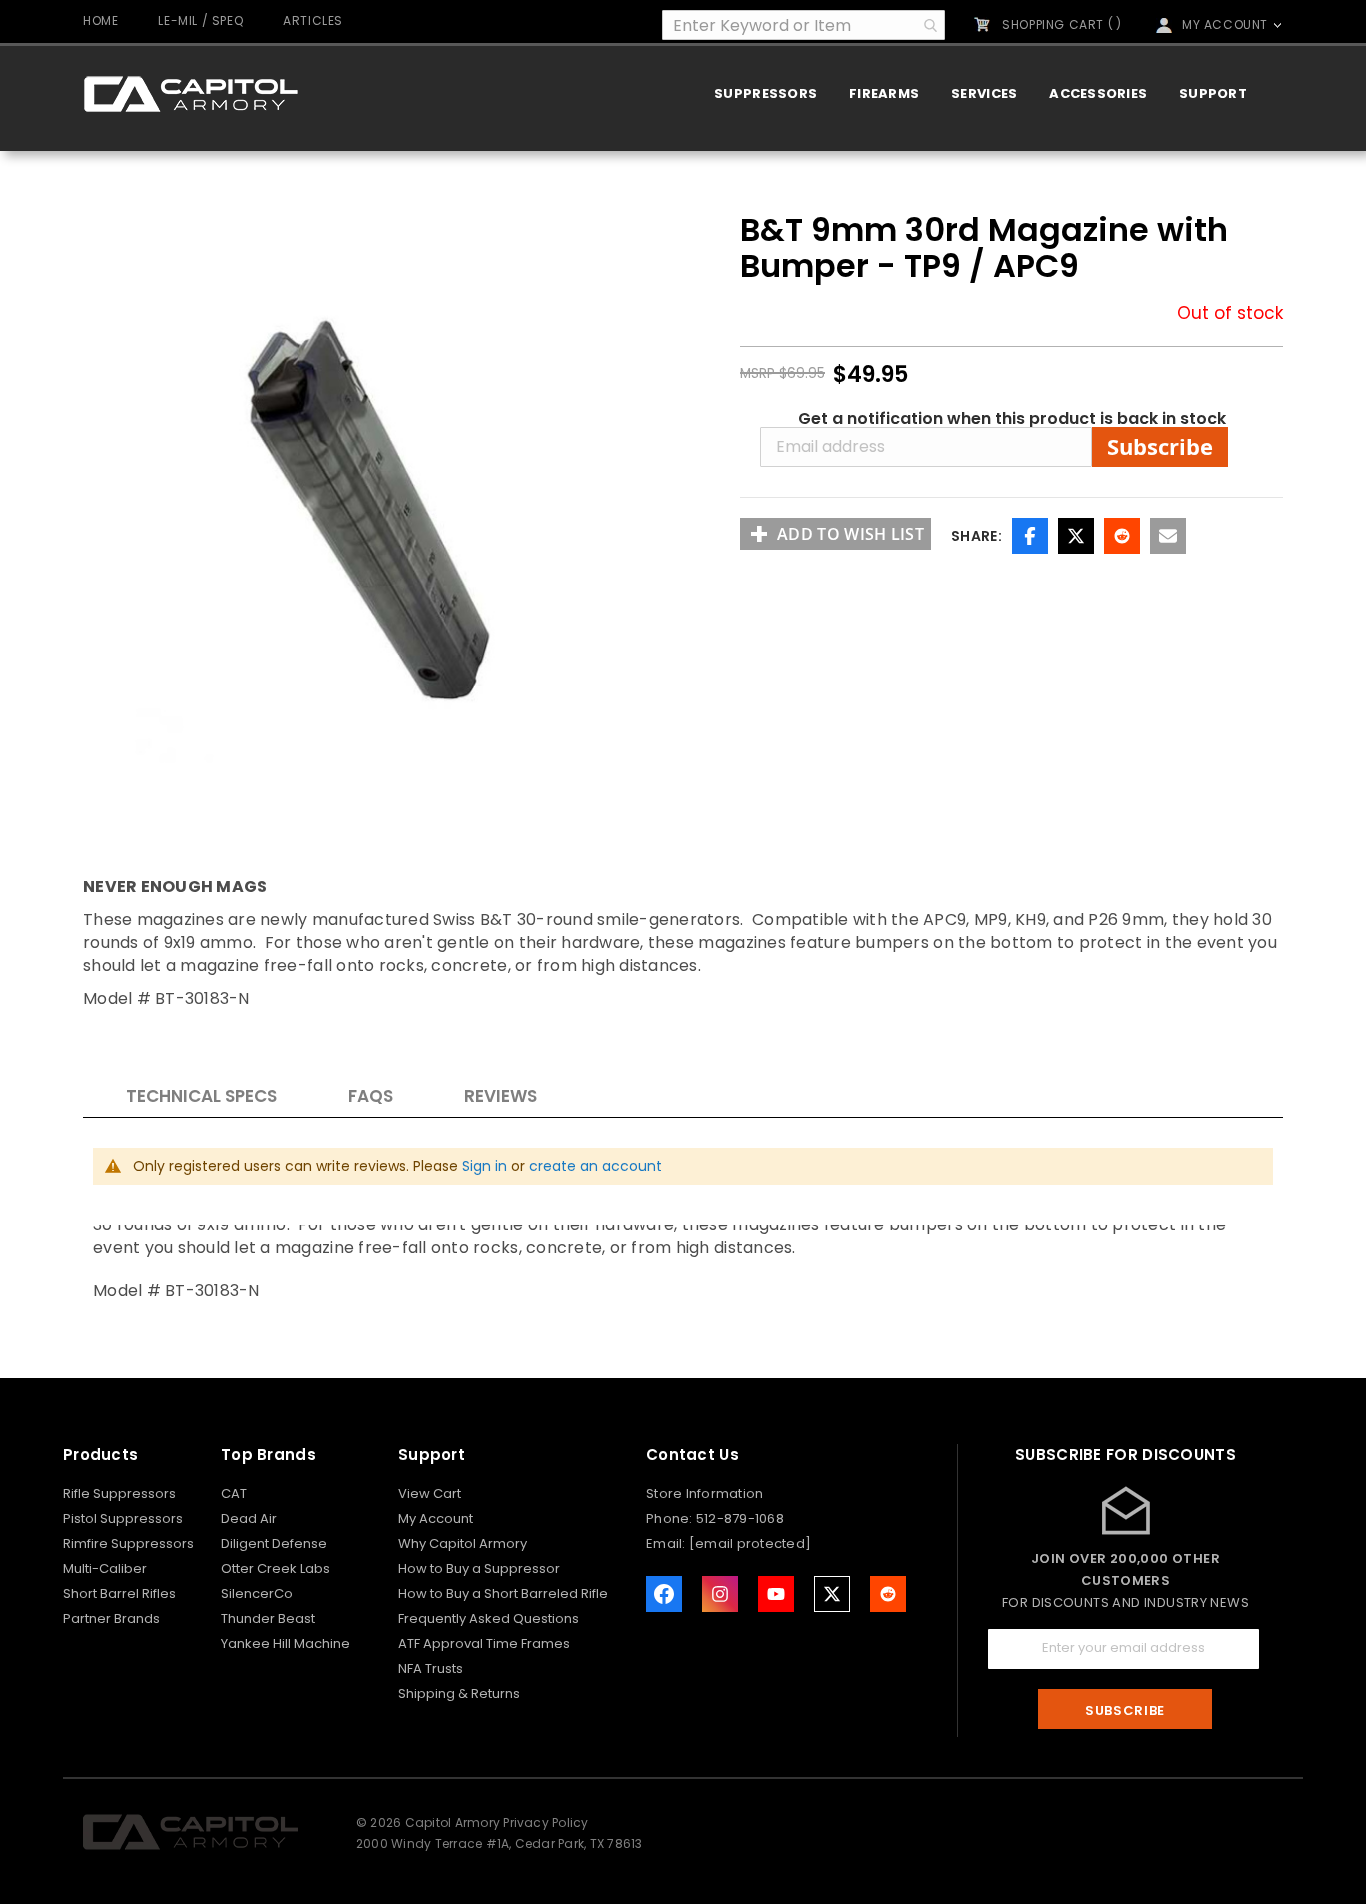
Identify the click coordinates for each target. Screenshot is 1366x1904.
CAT (234, 1493)
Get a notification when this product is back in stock (1012, 419)
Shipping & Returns (459, 1693)
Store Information (704, 1493)
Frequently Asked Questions (488, 1618)
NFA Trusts (430, 1668)
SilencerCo (257, 1593)
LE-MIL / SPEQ (200, 20)
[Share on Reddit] (1122, 536)
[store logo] (190, 94)
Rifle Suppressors (119, 1493)
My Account (435, 1518)
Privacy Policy (545, 1822)
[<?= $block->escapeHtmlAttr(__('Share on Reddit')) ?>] (888, 1594)
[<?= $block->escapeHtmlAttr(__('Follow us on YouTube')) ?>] (776, 1594)
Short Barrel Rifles (119, 1593)
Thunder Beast (268, 1618)
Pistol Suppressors (123, 1518)
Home (100, 20)
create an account (595, 1166)
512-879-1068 (740, 1518)
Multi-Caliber (105, 1568)
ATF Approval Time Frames (484, 1643)
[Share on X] (1076, 536)
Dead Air (249, 1518)
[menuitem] (765, 94)
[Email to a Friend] (1168, 536)
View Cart (429, 1493)
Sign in (484, 1166)
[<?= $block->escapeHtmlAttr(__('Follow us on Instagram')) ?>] (720, 1594)
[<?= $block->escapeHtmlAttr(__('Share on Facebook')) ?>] (664, 1594)
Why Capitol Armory (462, 1543)
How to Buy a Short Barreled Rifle (503, 1593)
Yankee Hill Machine (285, 1643)
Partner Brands (111, 1618)
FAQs (370, 1096)
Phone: (671, 1518)
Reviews (500, 1096)
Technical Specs (201, 1096)
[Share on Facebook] (1030, 536)
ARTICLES (313, 20)
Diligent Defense (274, 1543)
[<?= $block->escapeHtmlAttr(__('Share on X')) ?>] (832, 1594)
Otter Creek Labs (275, 1568)
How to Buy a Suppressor (479, 1568)
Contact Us (692, 1454)
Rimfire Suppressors (128, 1543)
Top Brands (268, 1454)
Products (100, 1454)
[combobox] (803, 25)
